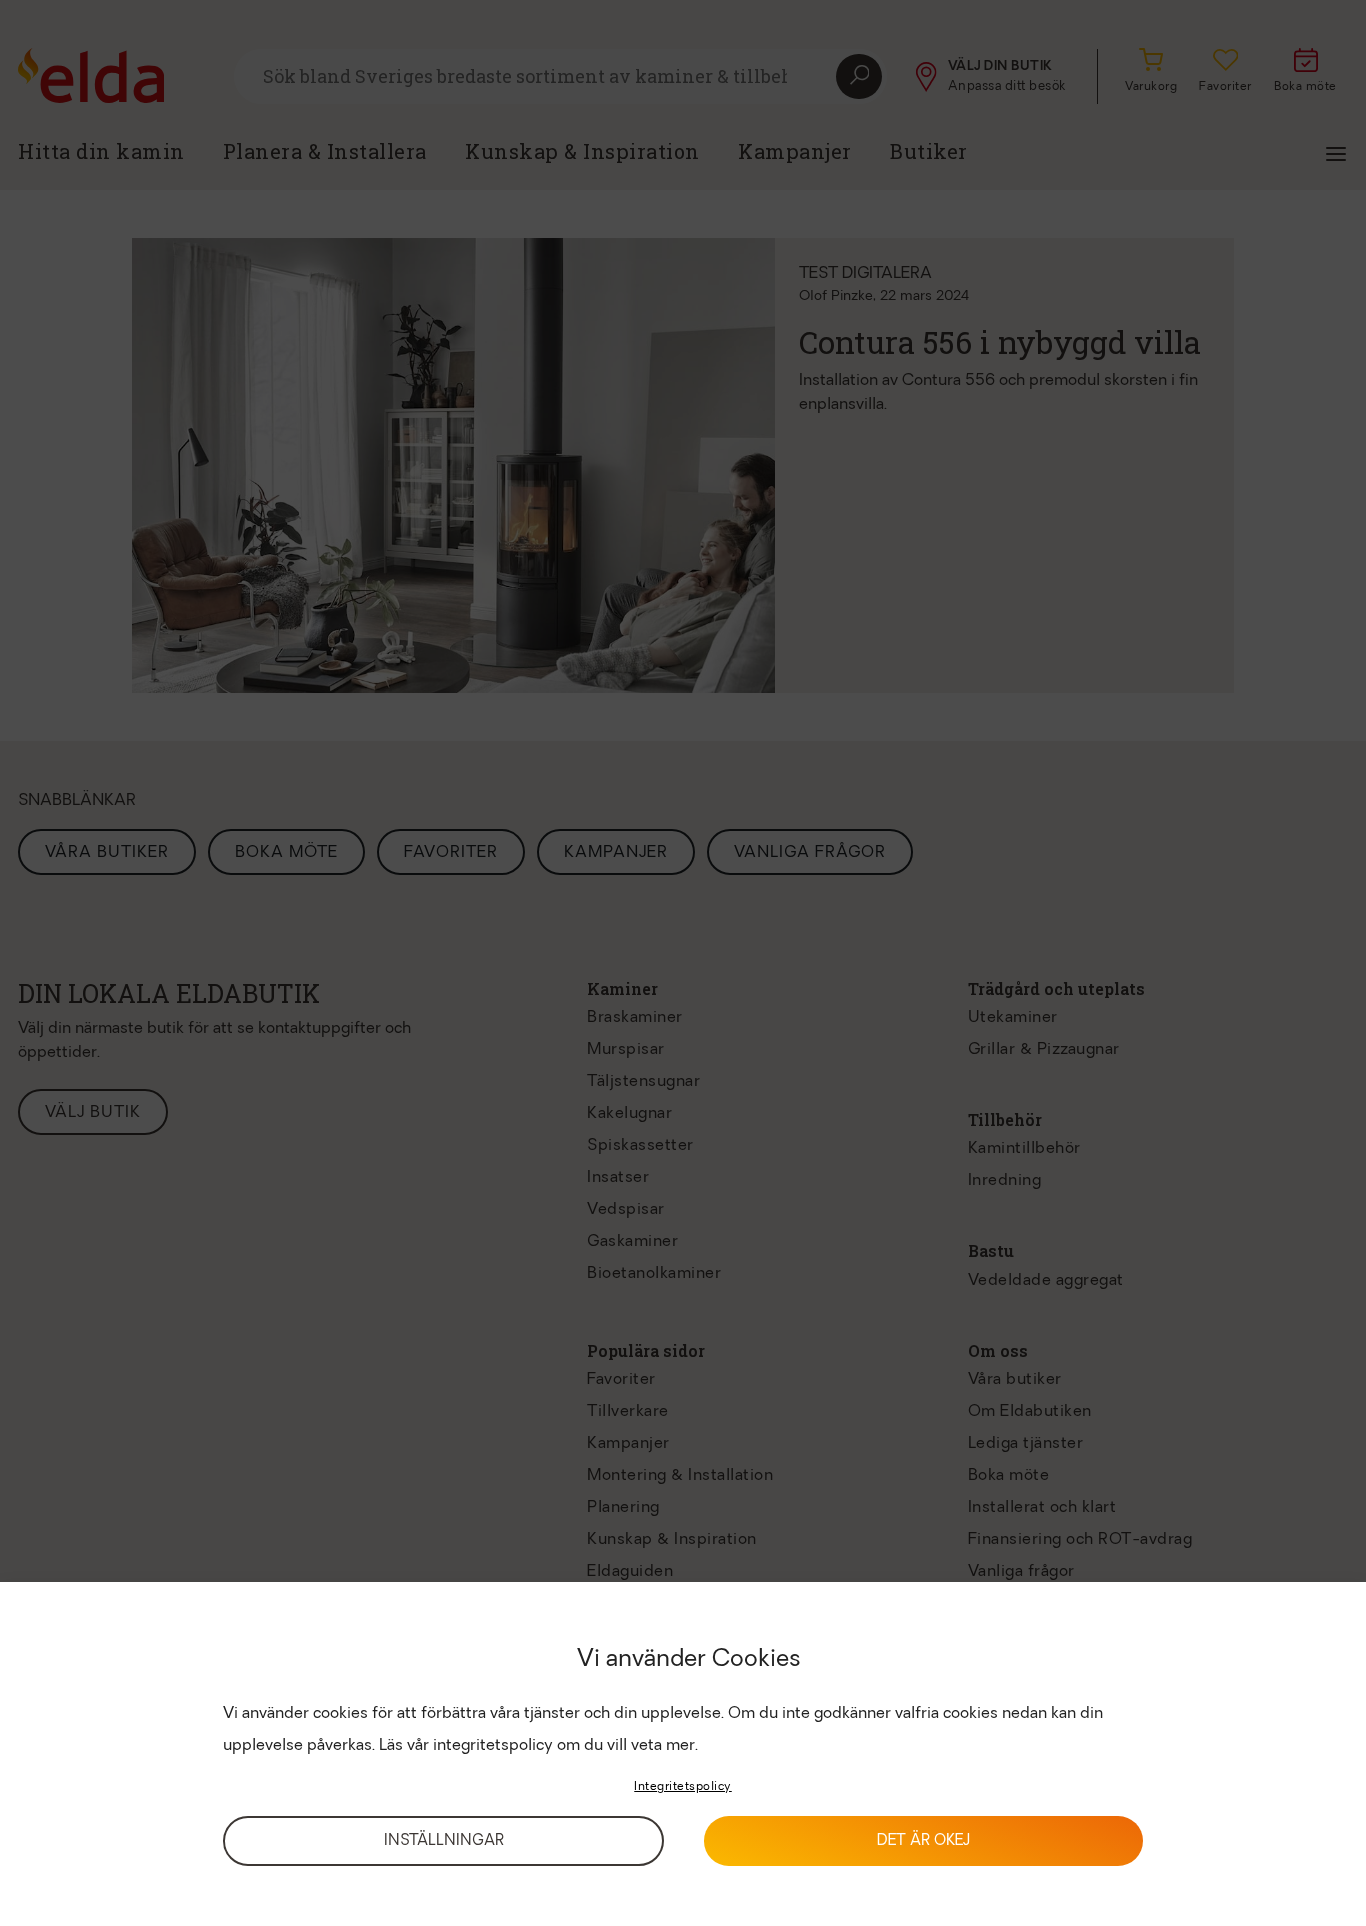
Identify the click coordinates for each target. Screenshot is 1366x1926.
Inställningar (444, 1841)
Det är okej (923, 1841)
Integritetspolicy (683, 1787)
